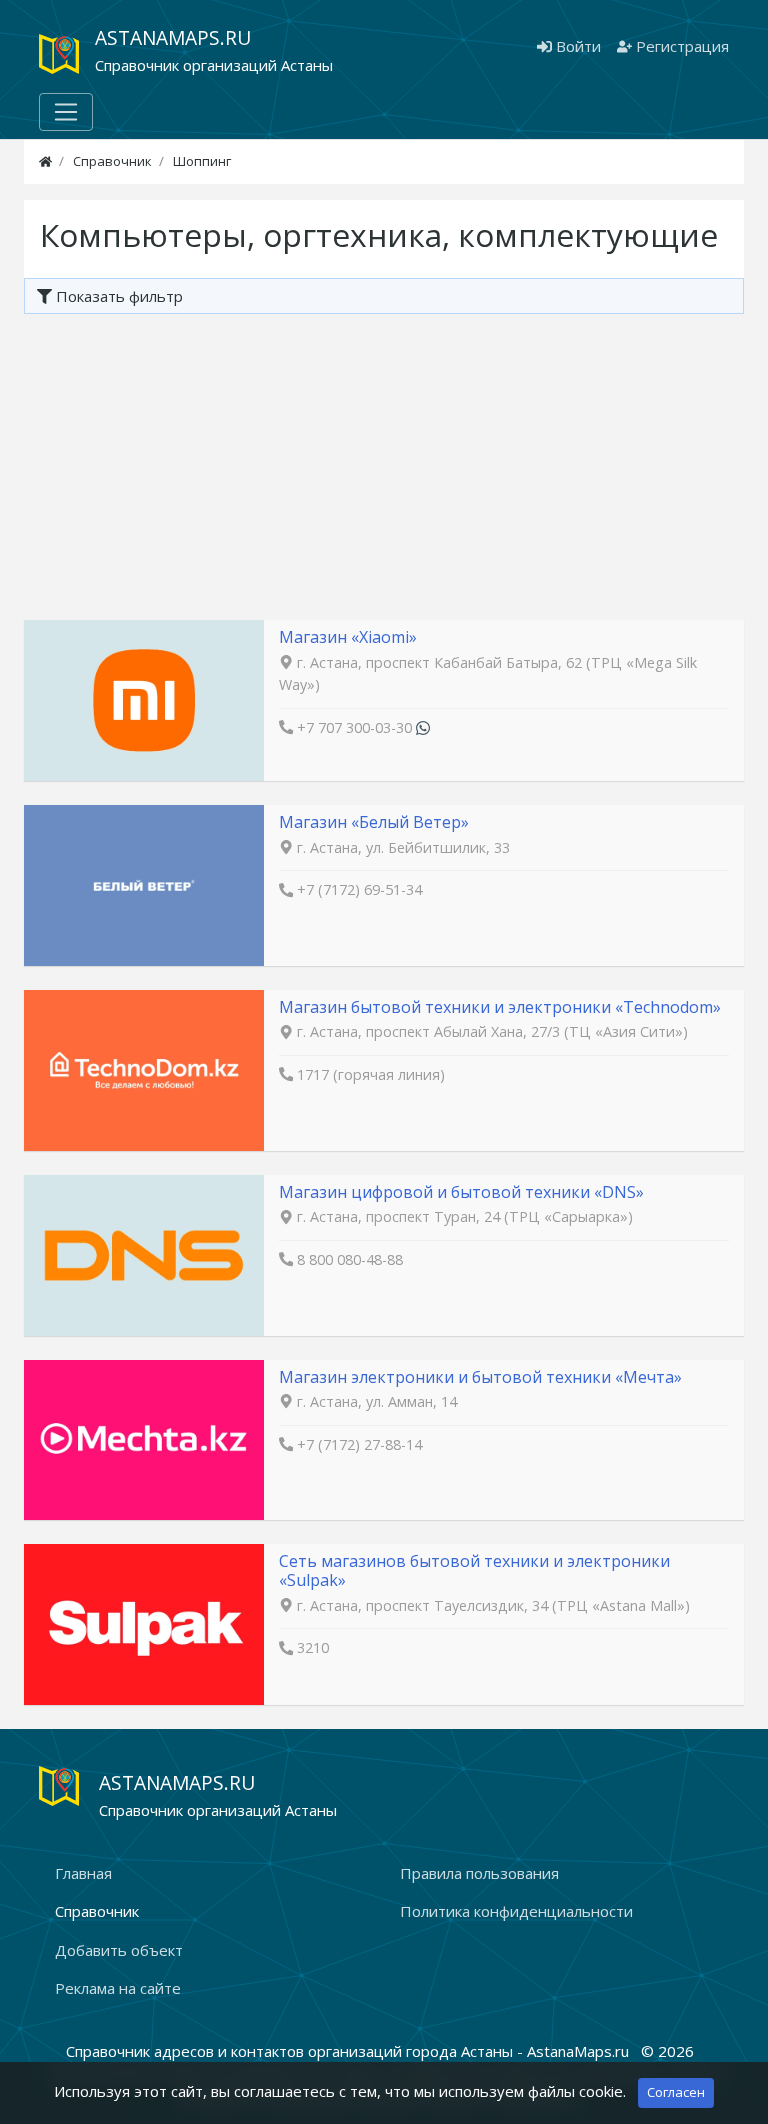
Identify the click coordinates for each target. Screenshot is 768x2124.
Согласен (676, 2092)
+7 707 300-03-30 (354, 727)
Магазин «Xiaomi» (348, 637)
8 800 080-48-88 (350, 1259)
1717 (313, 1074)
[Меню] (66, 112)
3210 (313, 1647)
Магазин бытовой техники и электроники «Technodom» (500, 1007)
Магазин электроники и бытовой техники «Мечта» (480, 1377)
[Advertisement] (384, 464)
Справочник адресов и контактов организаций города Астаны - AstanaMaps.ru (349, 2051)
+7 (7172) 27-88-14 (359, 1444)
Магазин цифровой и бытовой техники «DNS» (461, 1192)
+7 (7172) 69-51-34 (359, 889)
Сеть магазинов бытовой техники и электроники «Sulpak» (474, 1570)
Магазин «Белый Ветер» (374, 822)
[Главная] (45, 161)
